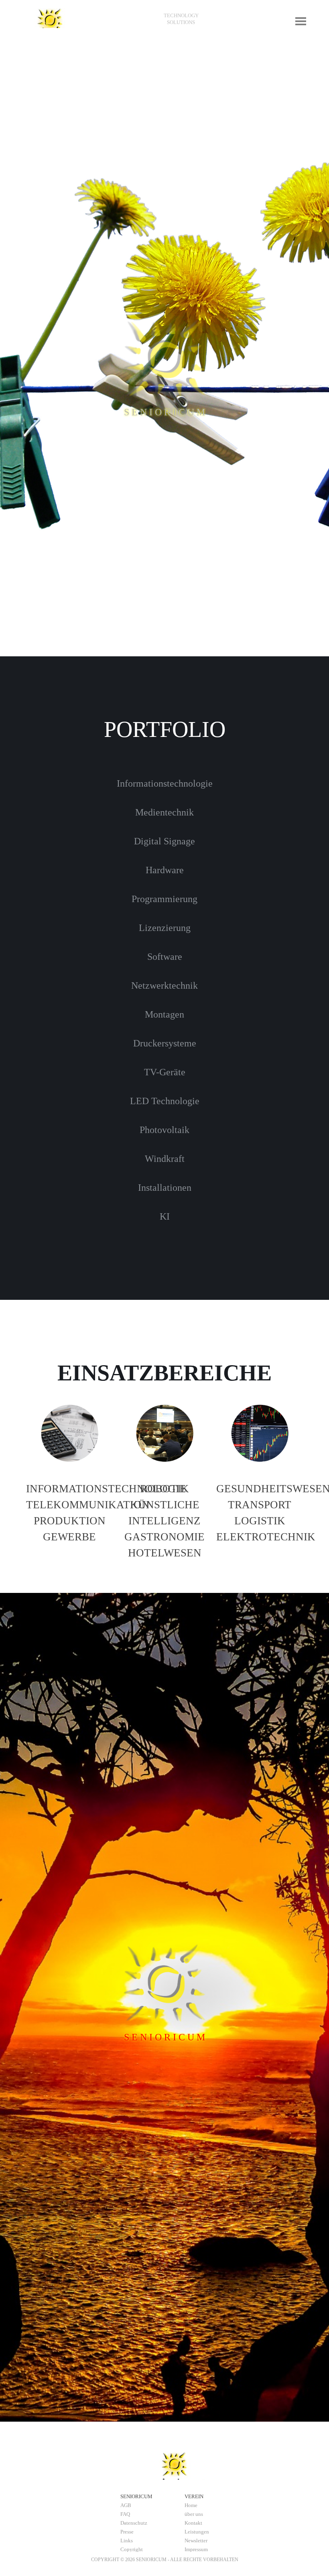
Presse (127, 2532)
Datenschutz (134, 2523)
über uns (194, 2514)
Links (127, 2541)
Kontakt (193, 2523)
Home (191, 2505)
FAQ (125, 2514)
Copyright (132, 2549)
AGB (126, 2505)
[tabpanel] (181, 19)
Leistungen (197, 2532)
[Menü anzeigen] (301, 21)
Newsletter (196, 2541)
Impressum (196, 2549)
